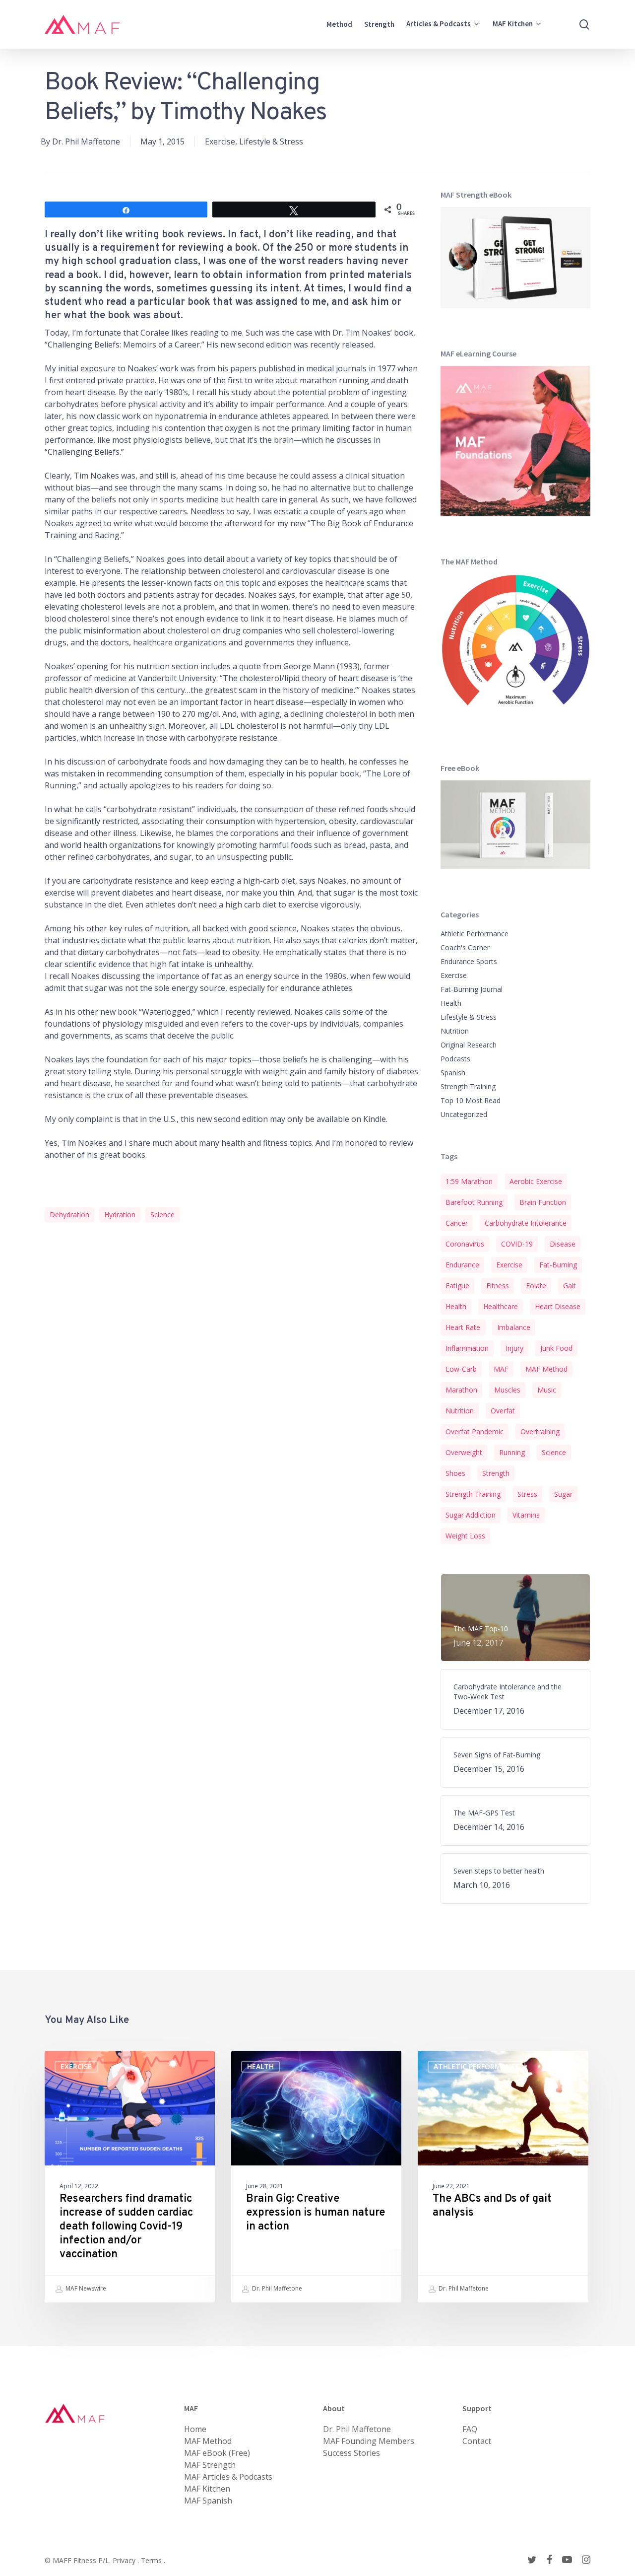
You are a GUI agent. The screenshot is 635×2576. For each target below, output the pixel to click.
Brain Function (543, 1202)
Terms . (153, 2560)
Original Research (469, 1045)
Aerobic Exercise (536, 1181)
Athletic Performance (475, 934)
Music (547, 1390)
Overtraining (540, 1431)
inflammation (467, 1348)
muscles (507, 1390)
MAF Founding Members (369, 2441)
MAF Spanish (208, 2501)
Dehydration (69, 1215)
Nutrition (455, 1031)
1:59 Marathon (469, 1181)
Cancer (457, 1223)
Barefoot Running (474, 1202)
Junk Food (556, 1348)
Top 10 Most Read (471, 1100)
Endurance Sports (469, 961)
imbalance (514, 1327)
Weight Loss (465, 1536)
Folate (536, 1286)
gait (570, 1286)
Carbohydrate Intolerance (526, 1223)
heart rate (463, 1327)
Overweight (464, 1452)
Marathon (461, 1390)
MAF (501, 1369)
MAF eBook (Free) (217, 2453)
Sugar (563, 1494)
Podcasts (455, 1059)
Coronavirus (465, 1244)
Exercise (220, 141)
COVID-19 (517, 1244)
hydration (120, 1215)
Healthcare (501, 1306)
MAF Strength (210, 2465)
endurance (462, 1265)
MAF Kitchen (207, 2489)
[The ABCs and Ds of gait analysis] (503, 2177)
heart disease (558, 1306)
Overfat (503, 1411)
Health (451, 1003)
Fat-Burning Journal (472, 989)
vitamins (526, 1515)
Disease (563, 1244)
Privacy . (127, 2560)
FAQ (470, 2429)
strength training (473, 1494)
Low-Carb (461, 1369)
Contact (477, 2441)
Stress (527, 1494)
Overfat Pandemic (475, 1431)
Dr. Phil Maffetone (86, 141)
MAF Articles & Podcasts (228, 2477)
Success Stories (351, 2453)
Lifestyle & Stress (271, 141)
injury (514, 1348)
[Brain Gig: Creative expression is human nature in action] (316, 2177)
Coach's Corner (465, 947)
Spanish (453, 1073)
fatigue (457, 1286)
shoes (455, 1473)
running (512, 1452)
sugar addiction (471, 1515)
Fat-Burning (558, 1265)
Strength (496, 1473)
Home (195, 2429)
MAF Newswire (85, 2288)
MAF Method (546, 1369)
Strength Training (468, 1086)
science (162, 1215)
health (456, 1306)
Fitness (498, 1286)
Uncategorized (464, 1114)
